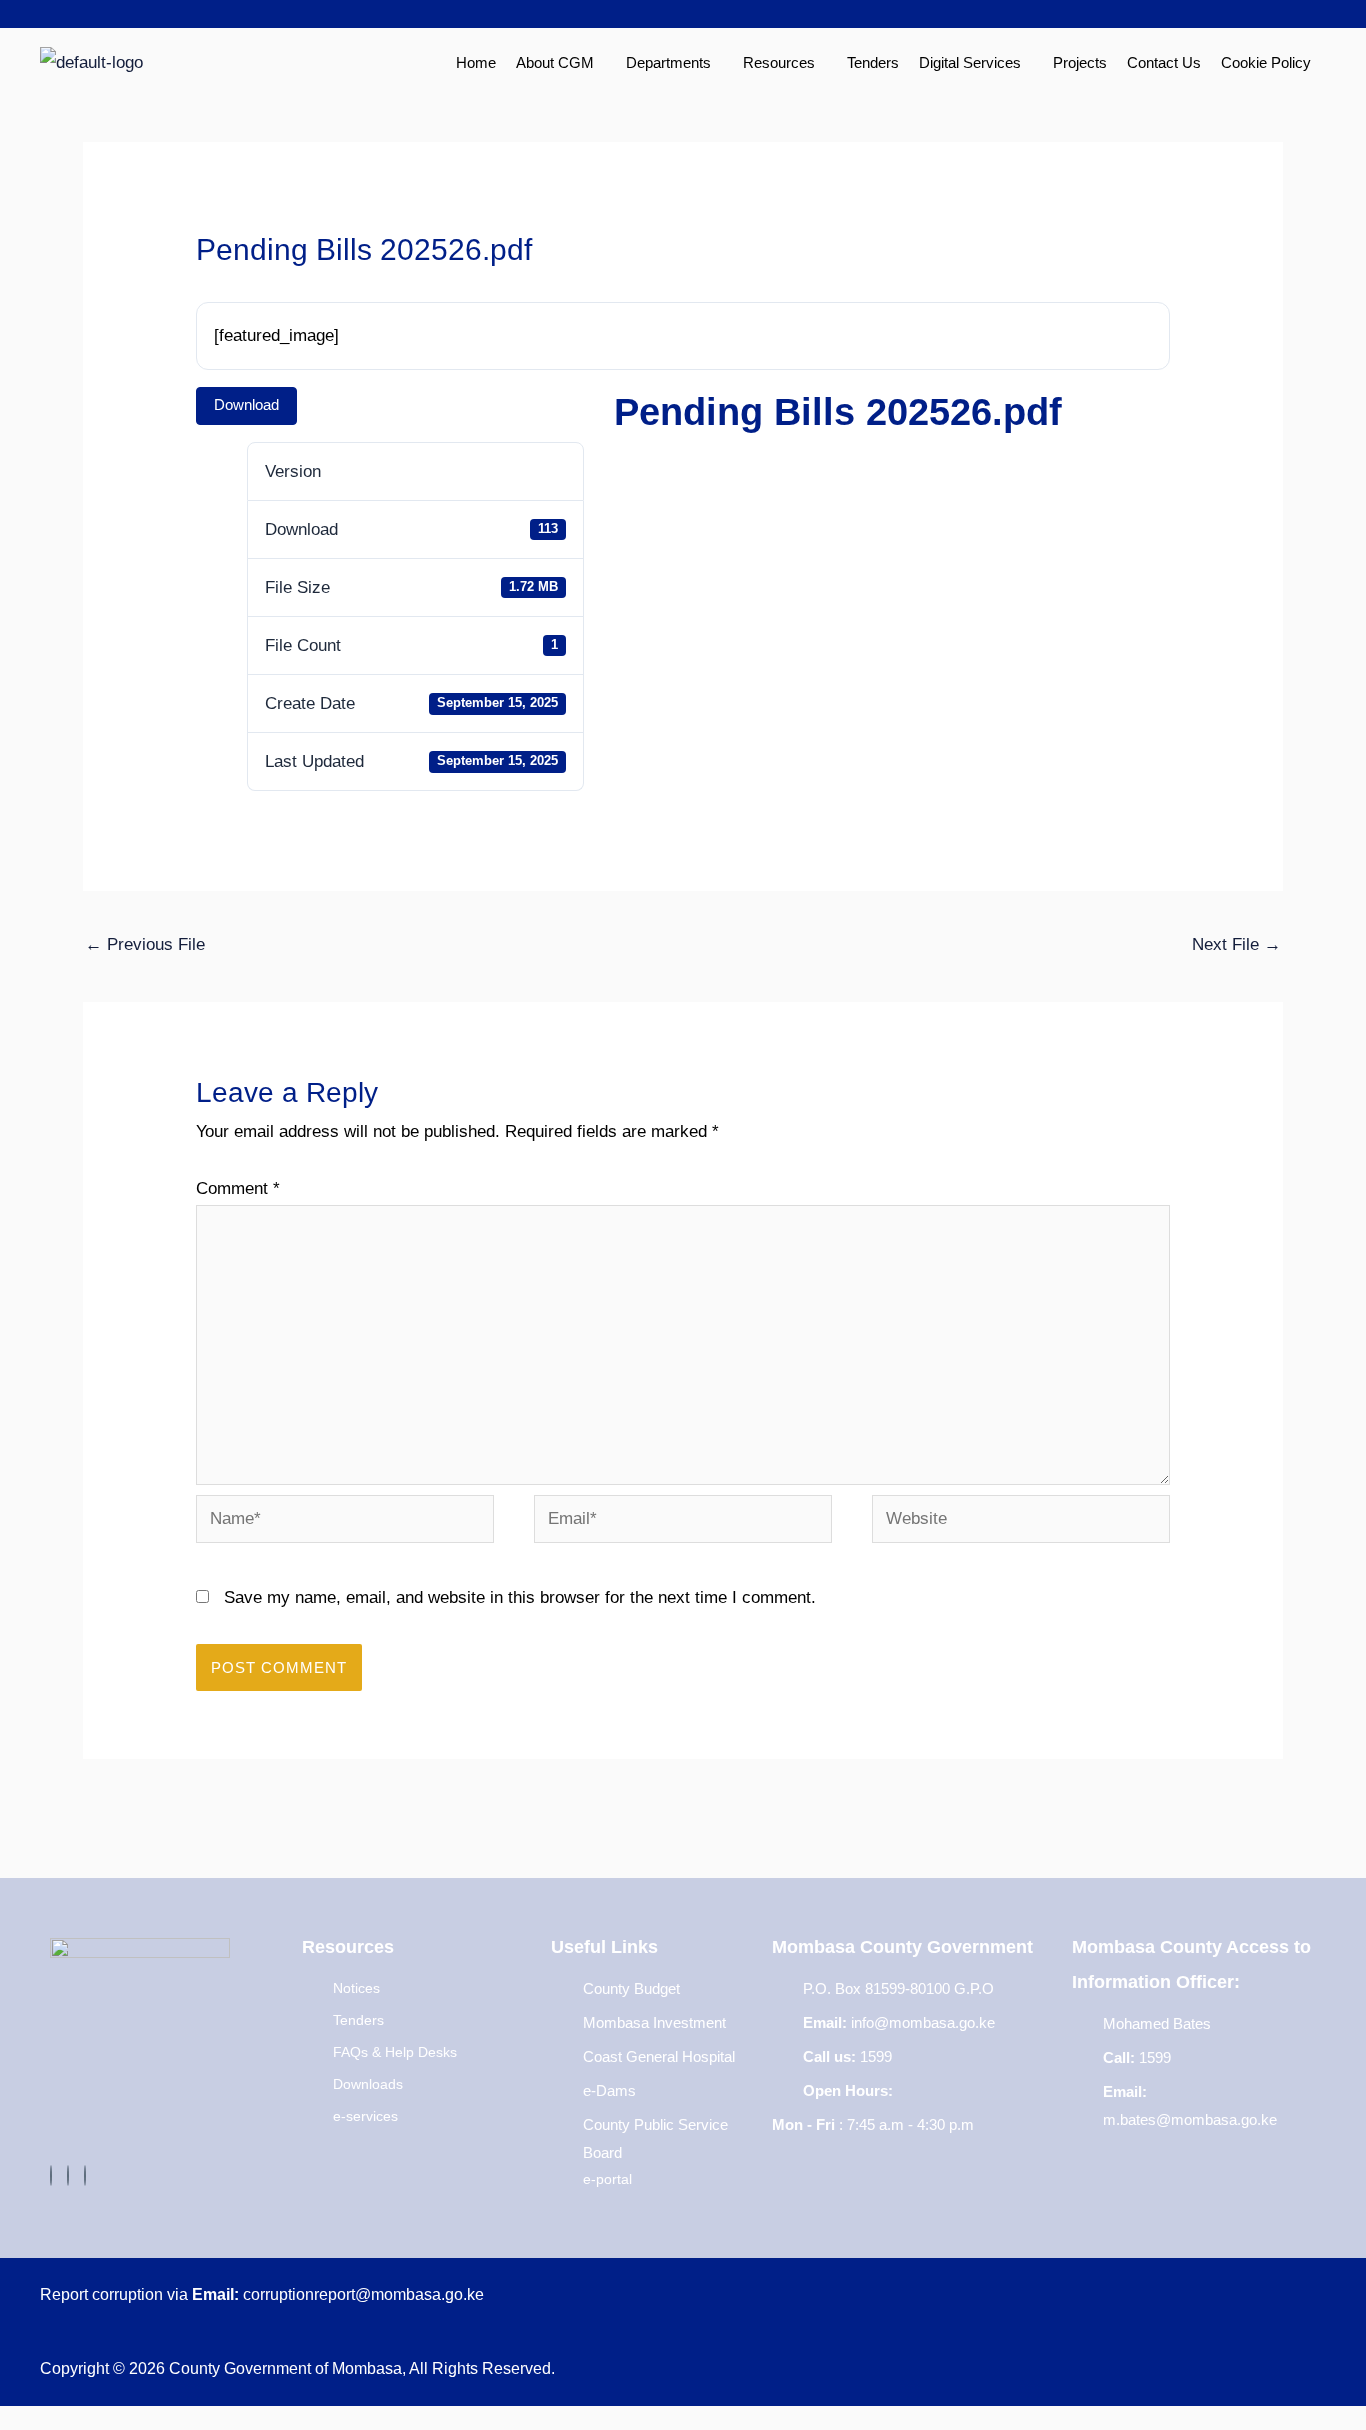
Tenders (873, 62)
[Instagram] (85, 2175)
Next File (1236, 944)
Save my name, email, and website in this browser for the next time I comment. (520, 1597)
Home (476, 62)
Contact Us (1164, 62)
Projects (1080, 62)
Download (246, 405)
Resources (779, 62)
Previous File (145, 944)
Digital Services (970, 62)
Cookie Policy (1266, 62)
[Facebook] (51, 2175)
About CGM (555, 62)
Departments (668, 62)
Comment (238, 1188)
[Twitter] (68, 2175)
